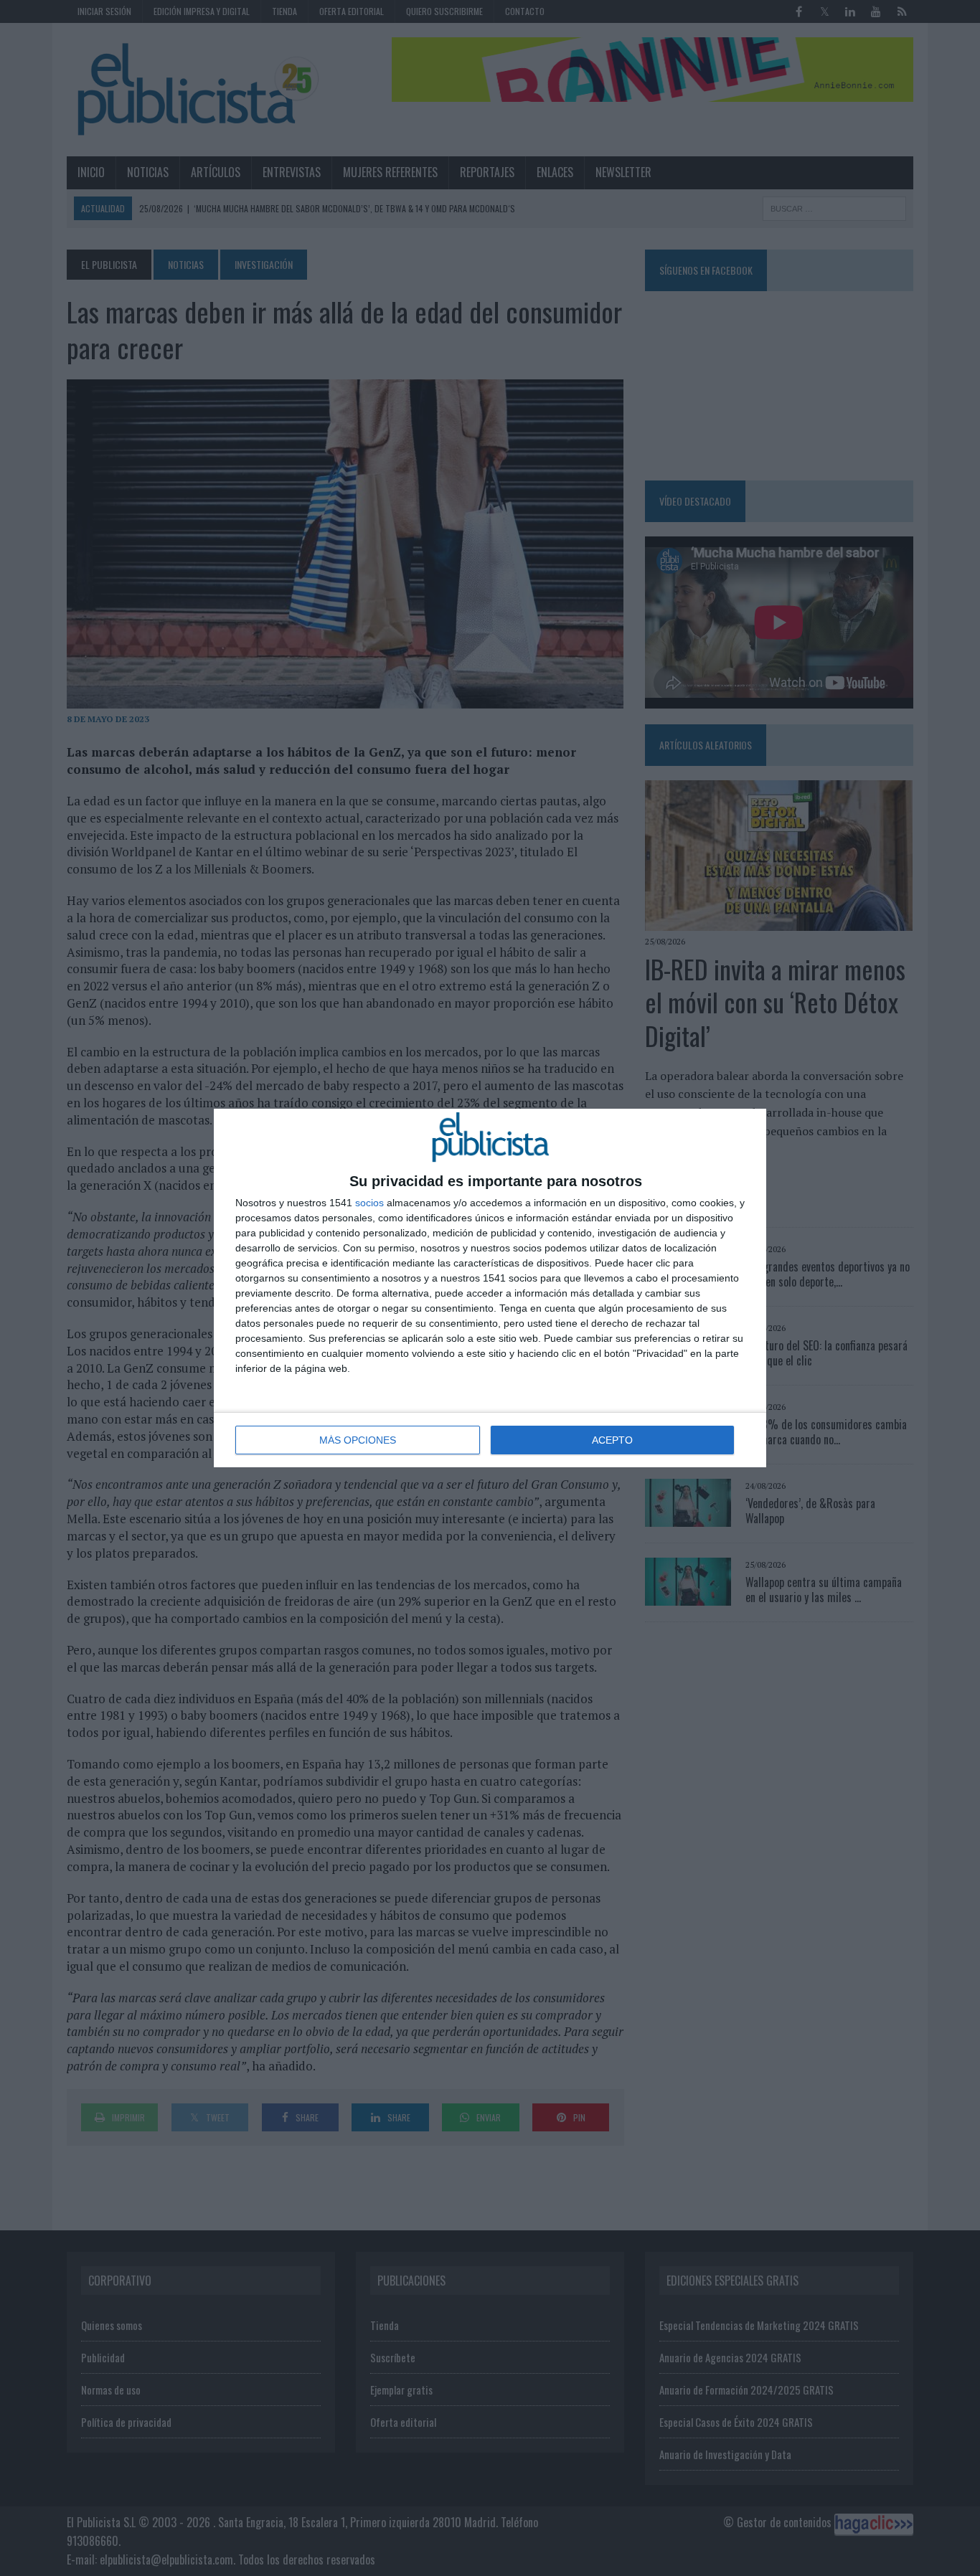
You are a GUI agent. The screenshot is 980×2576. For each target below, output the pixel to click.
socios (369, 1203)
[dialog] (490, 1288)
